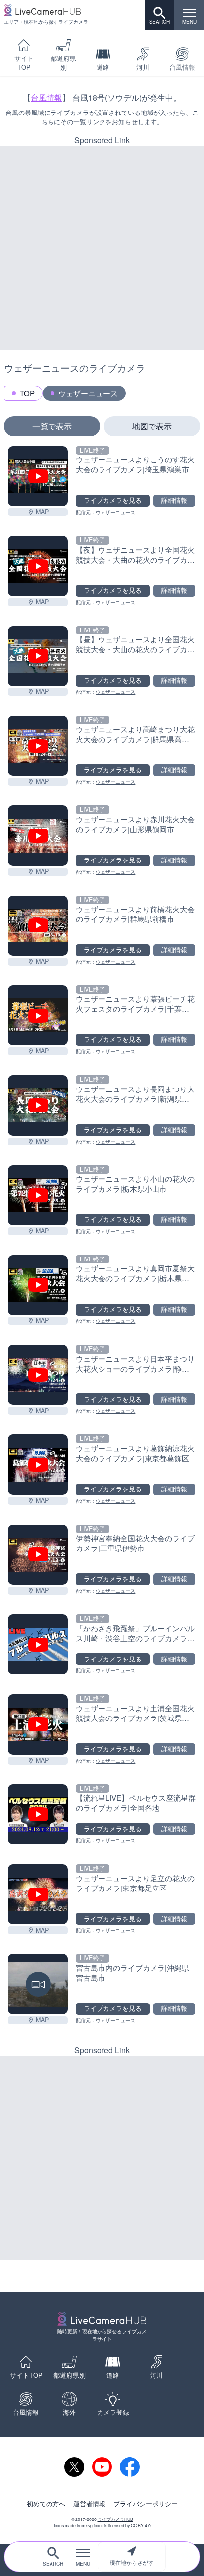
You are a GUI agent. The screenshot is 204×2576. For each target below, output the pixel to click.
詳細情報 (174, 500)
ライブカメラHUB (115, 2519)
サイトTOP (24, 63)
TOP (27, 393)
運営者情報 (89, 2504)
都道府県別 (63, 63)
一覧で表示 (52, 426)
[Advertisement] (102, 248)
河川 (143, 67)
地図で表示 (152, 426)
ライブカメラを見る (113, 500)
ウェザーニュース (88, 393)
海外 (69, 2412)
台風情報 (47, 97)
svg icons (95, 2525)
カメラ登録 (113, 2412)
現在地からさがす (132, 2562)
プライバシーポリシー (146, 2504)
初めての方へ (46, 2504)
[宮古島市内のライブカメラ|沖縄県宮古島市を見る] (38, 1984)
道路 (103, 67)
